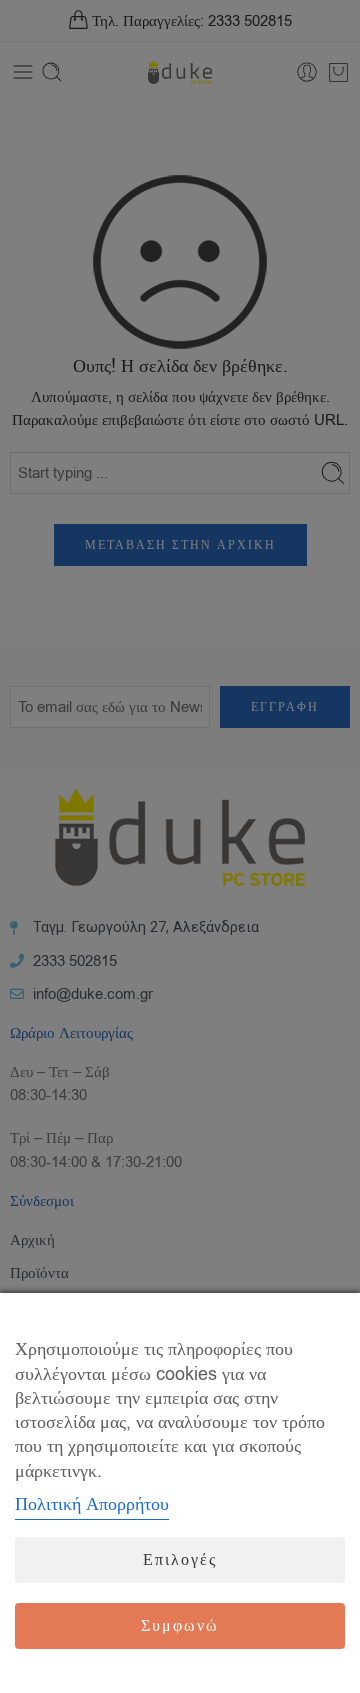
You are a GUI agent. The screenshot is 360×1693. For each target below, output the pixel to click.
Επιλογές (180, 1560)
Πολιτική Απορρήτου (92, 1504)
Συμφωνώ (180, 1626)
